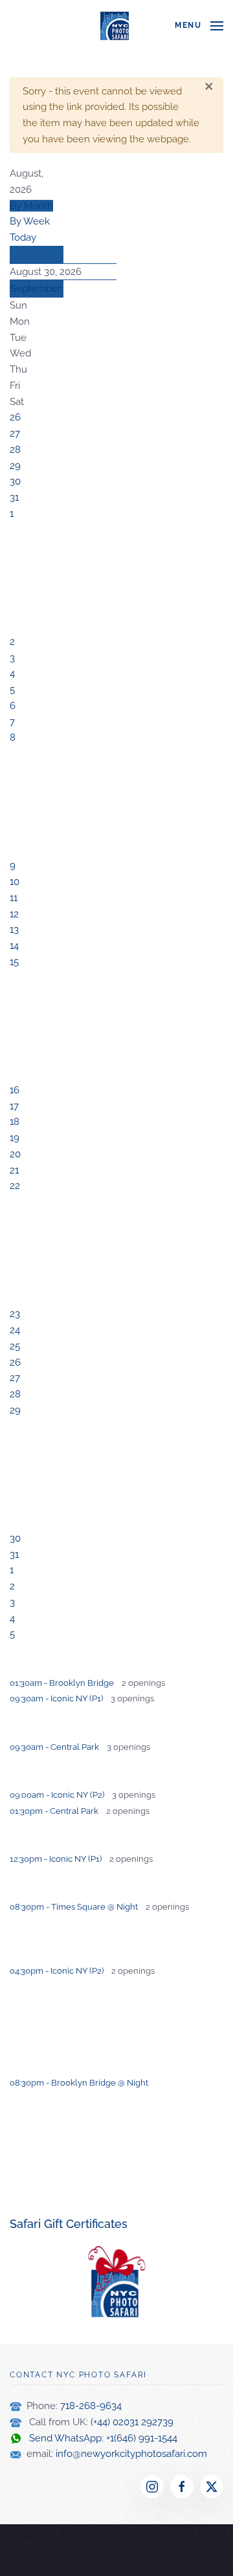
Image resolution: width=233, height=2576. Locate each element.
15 (14, 962)
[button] (199, 26)
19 (15, 1138)
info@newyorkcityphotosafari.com (131, 2454)
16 (15, 1090)
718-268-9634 (91, 2406)
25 (15, 1346)
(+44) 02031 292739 (132, 2422)
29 (15, 466)
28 (15, 450)
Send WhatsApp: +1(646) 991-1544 (99, 2438)
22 (15, 1186)
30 (15, 481)
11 (14, 898)
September (36, 289)
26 (15, 417)
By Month (31, 206)
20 (15, 1154)
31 (14, 497)
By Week (30, 221)
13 (14, 930)
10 (15, 882)
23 (15, 1314)
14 (14, 946)
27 (15, 433)
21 (14, 1170)
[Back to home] (116, 26)
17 (14, 1106)
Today (23, 237)
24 (15, 1330)
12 (14, 914)
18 (15, 1122)
